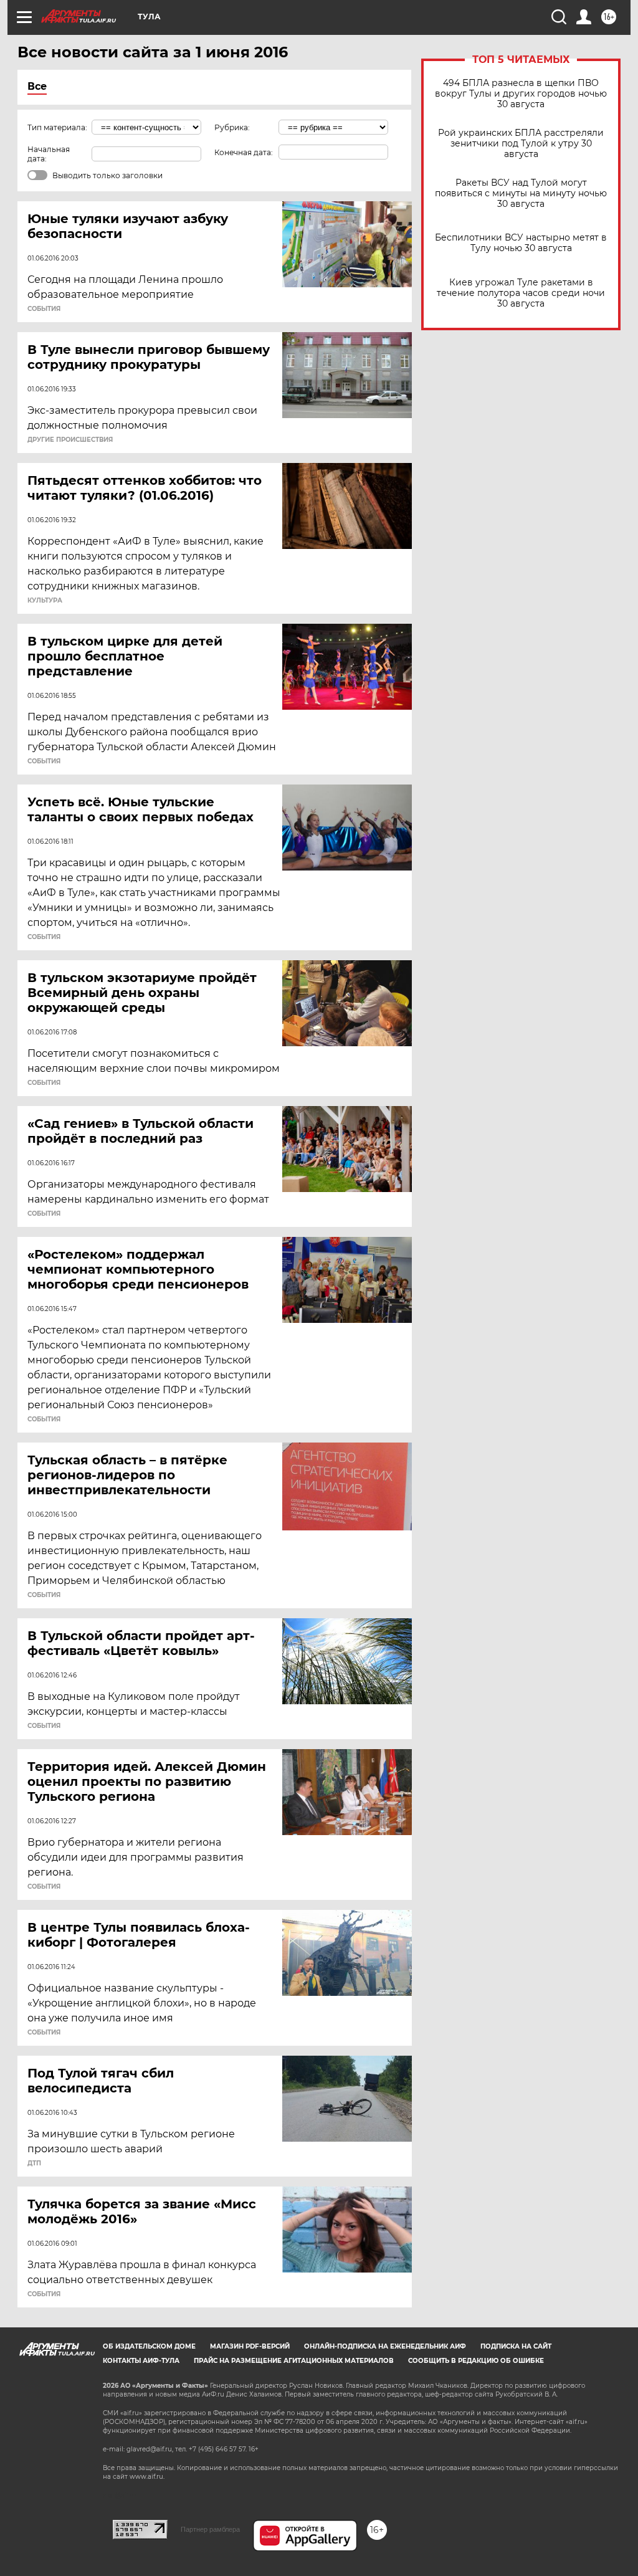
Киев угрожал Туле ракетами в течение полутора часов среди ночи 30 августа (521, 293)
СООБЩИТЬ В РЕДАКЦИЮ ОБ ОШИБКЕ (476, 2361)
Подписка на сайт (516, 2346)
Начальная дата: (49, 154)
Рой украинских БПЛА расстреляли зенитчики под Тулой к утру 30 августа (521, 144)
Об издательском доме (149, 2346)
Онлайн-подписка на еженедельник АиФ (385, 2346)
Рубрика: (232, 127)
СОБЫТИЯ (44, 309)
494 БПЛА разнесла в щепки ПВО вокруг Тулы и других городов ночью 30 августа (521, 94)
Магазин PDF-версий (250, 2346)
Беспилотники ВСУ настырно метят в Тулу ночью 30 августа (521, 243)
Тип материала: (57, 127)
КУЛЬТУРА (45, 601)
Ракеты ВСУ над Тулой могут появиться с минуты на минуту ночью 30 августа (521, 193)
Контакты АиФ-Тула (141, 2361)
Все (37, 86)
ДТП (34, 2163)
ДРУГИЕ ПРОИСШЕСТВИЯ (70, 440)
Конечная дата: (244, 152)
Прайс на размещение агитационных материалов (294, 2361)
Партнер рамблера (210, 2529)
